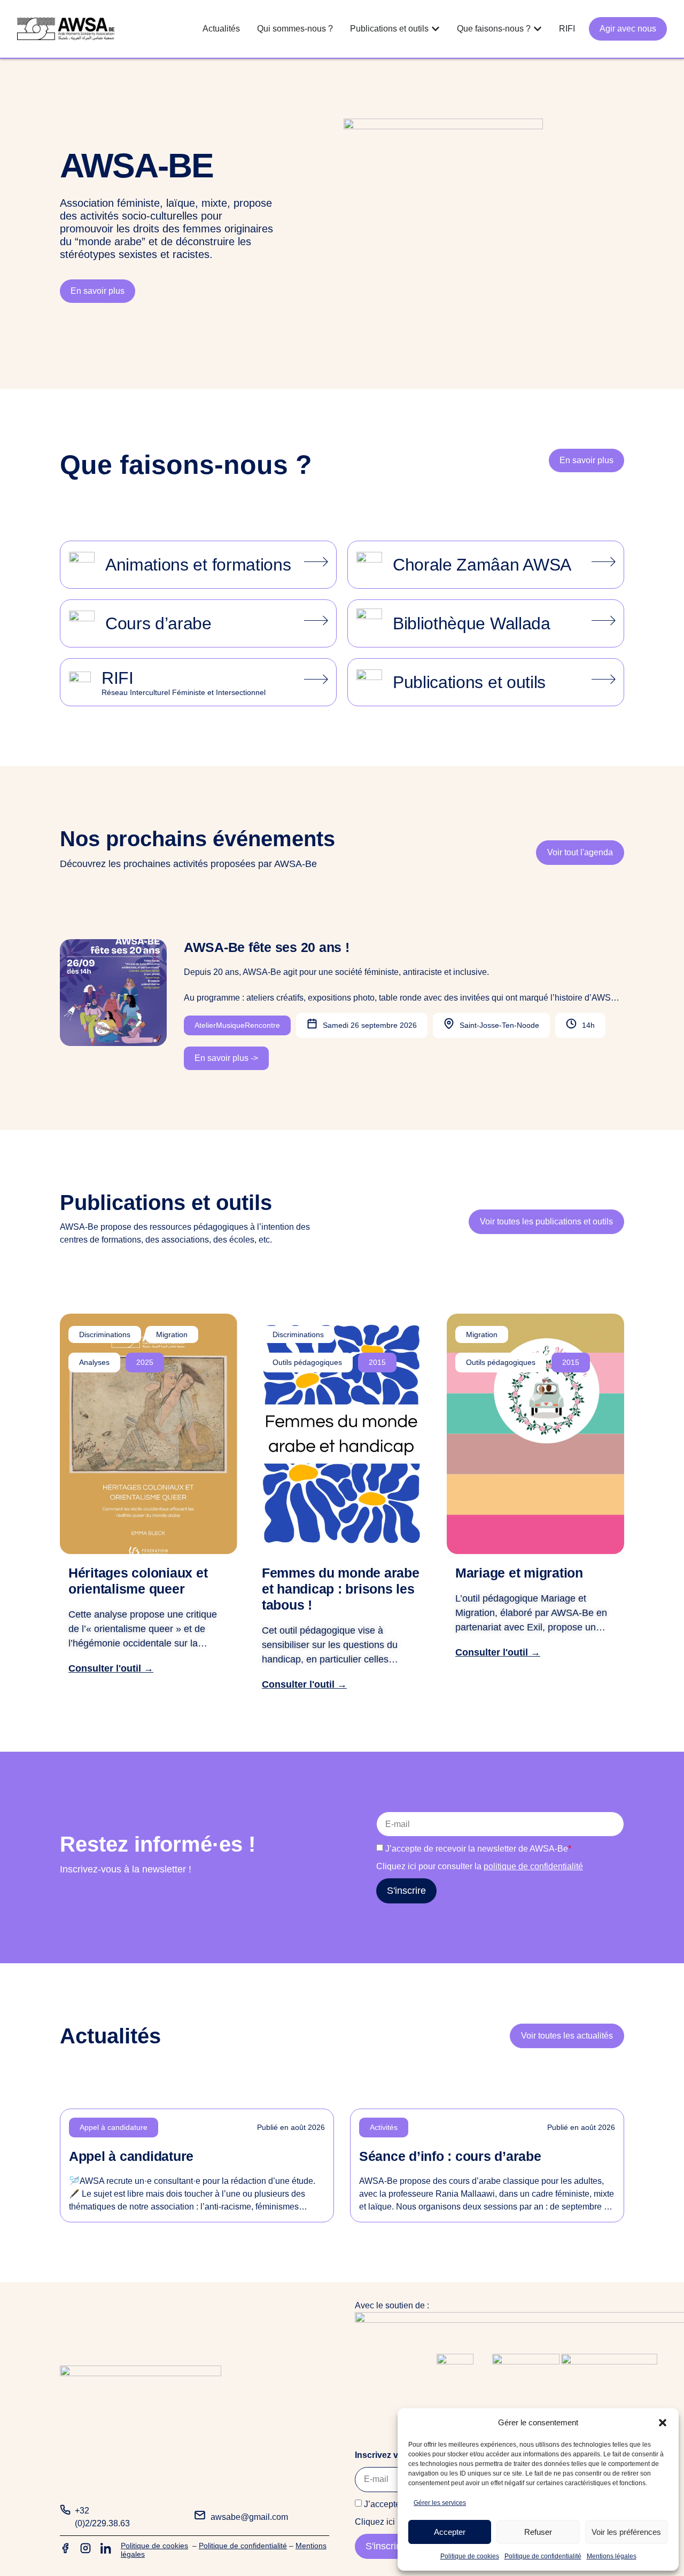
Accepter (450, 2532)
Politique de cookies (470, 2556)
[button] (663, 2423)
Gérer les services (440, 2503)
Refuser (538, 2532)
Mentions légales (612, 2556)
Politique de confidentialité (543, 2556)
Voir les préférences (626, 2532)
